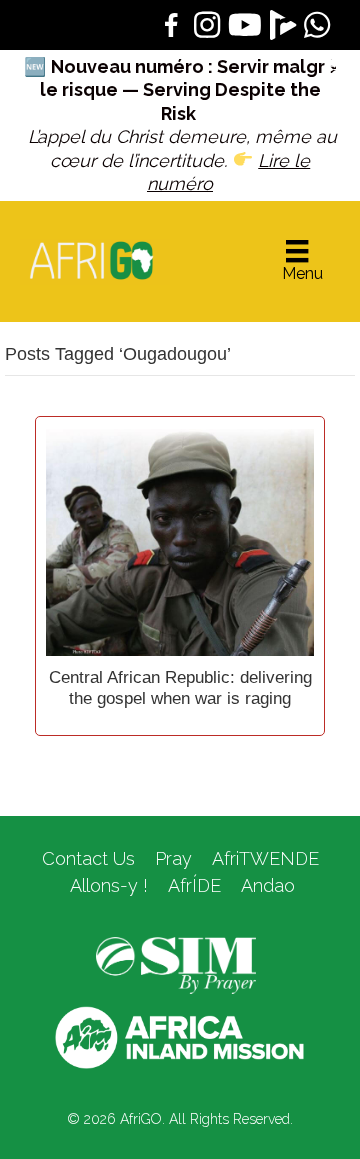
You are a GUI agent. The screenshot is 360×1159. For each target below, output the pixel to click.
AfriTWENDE (265, 858)
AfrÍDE (194, 885)
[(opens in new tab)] (176, 964)
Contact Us (88, 858)
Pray (173, 858)
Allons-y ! (106, 885)
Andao (268, 885)
